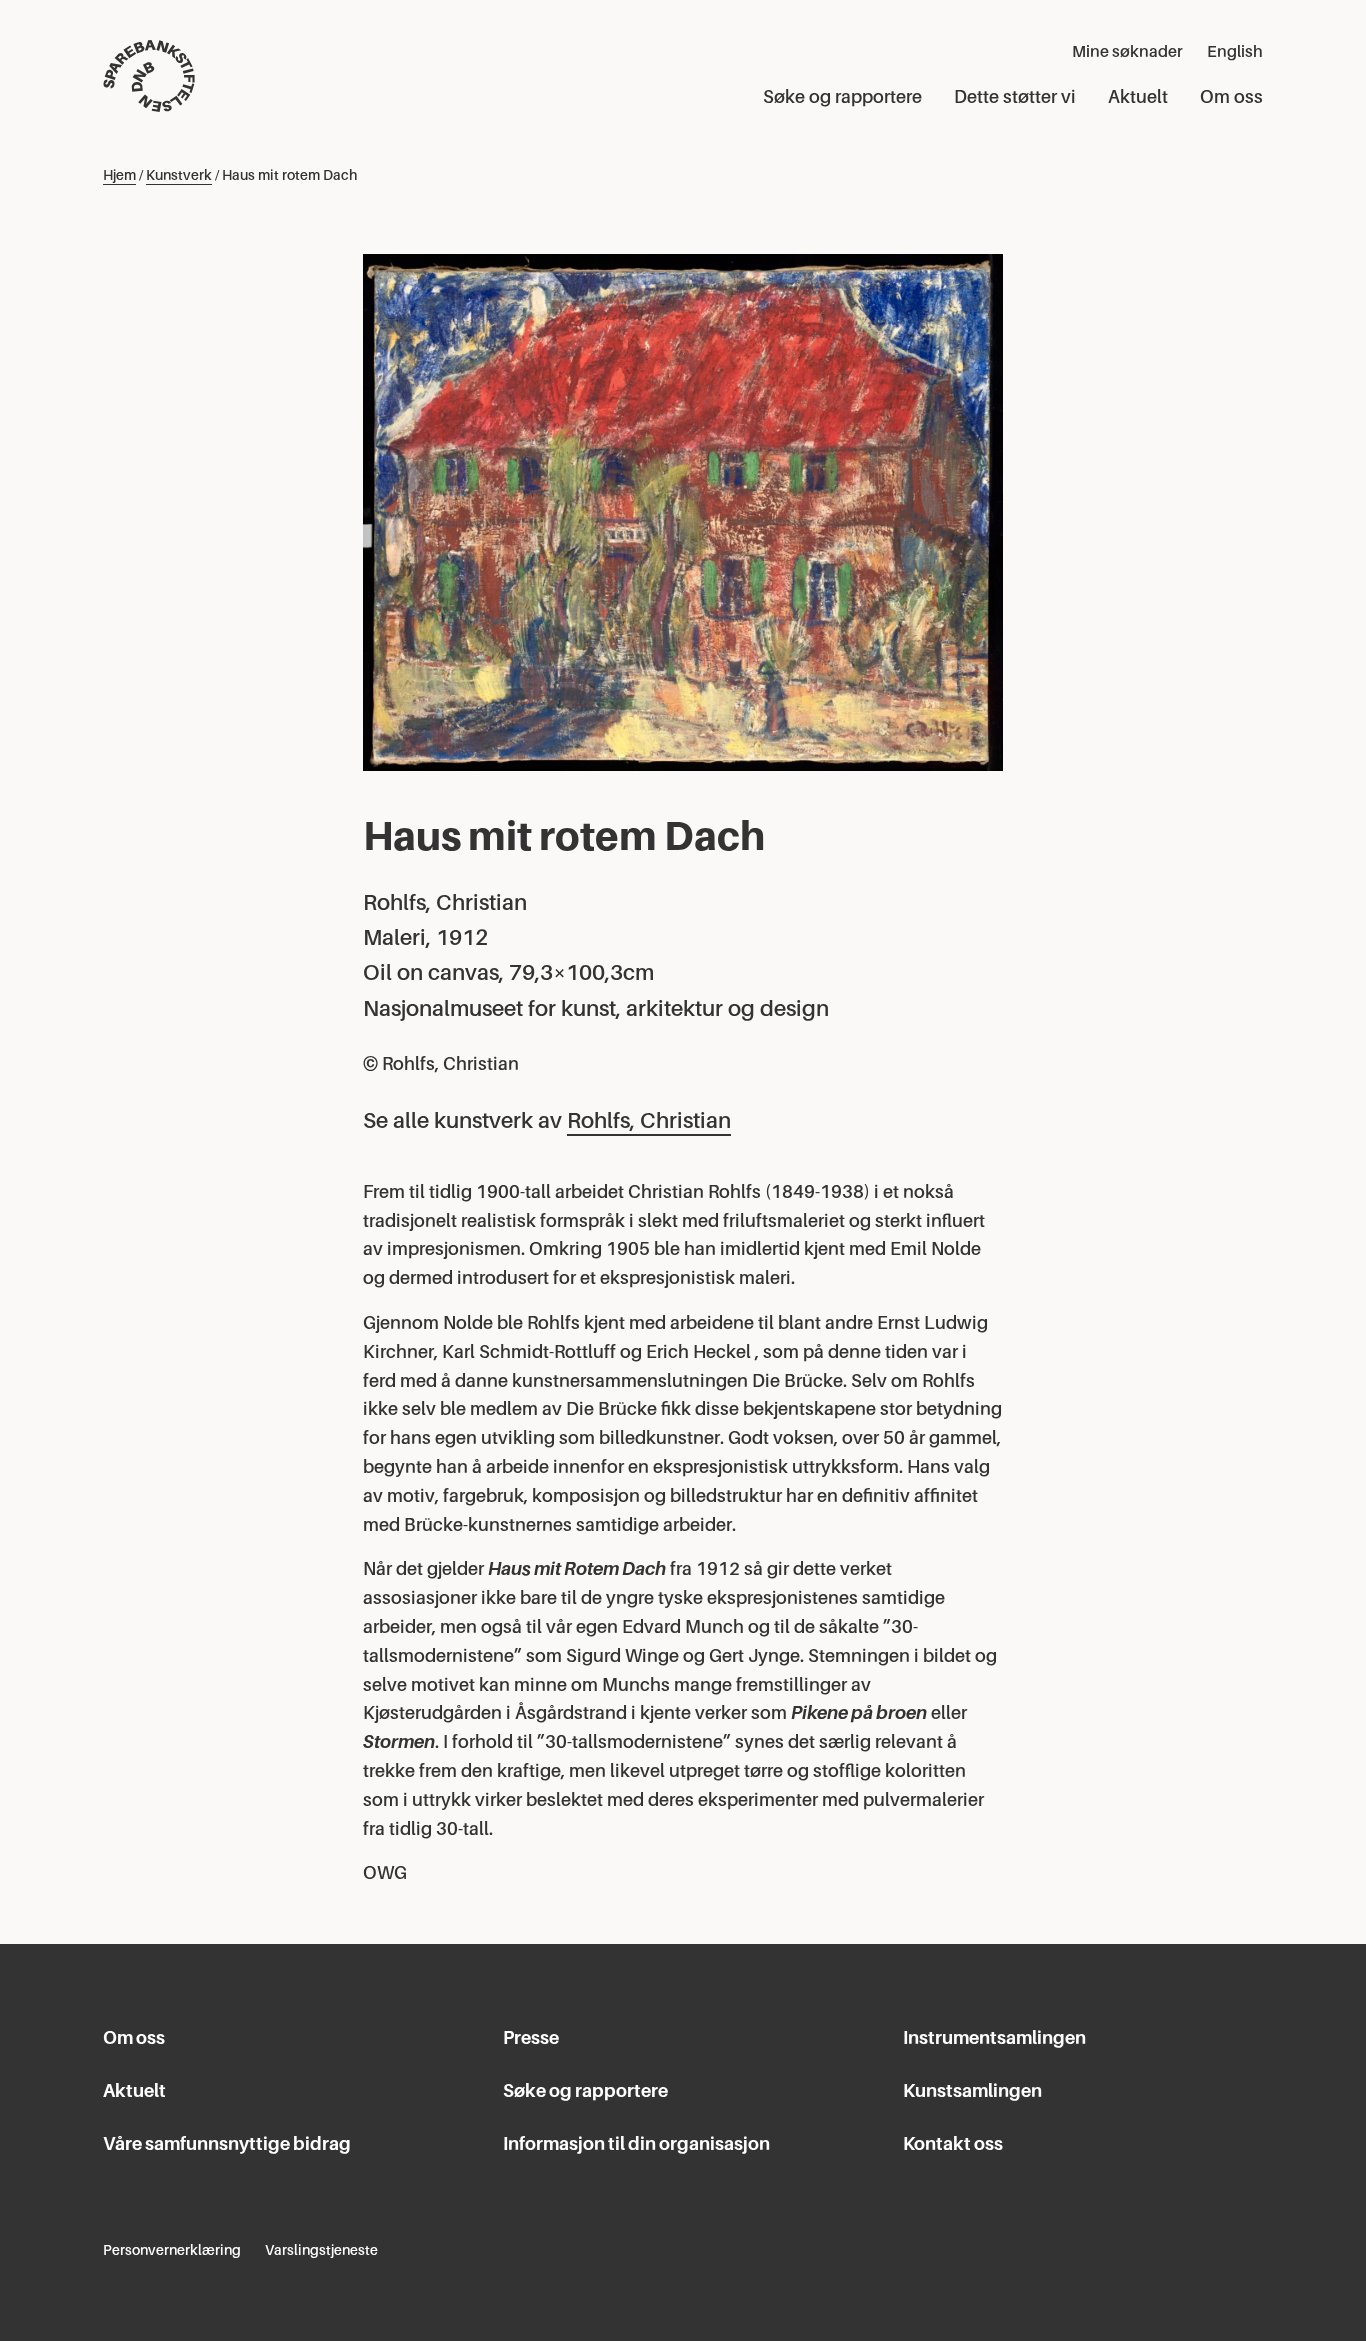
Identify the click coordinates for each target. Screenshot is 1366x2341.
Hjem (119, 175)
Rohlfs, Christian (649, 1120)
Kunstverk (179, 175)
